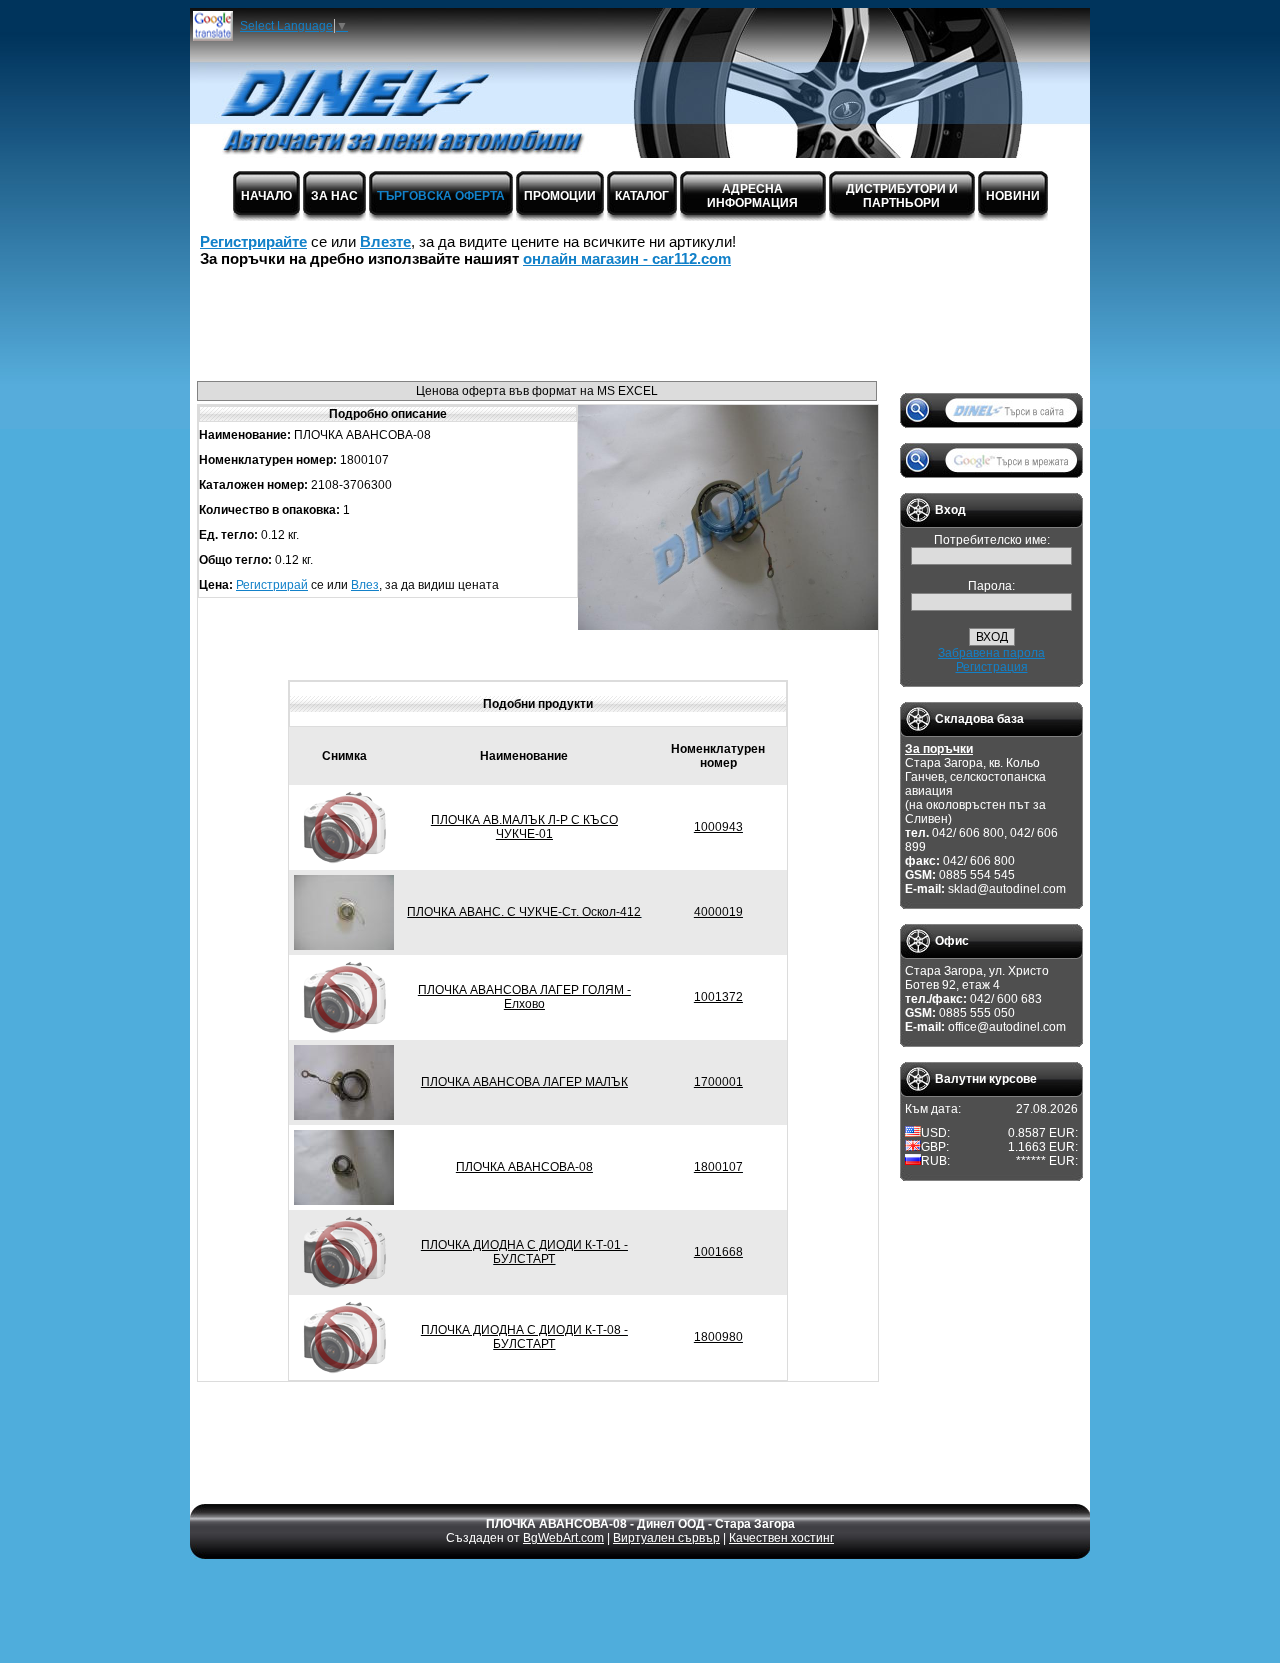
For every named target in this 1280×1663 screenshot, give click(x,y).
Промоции (560, 196)
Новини (1013, 196)
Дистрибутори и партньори (902, 196)
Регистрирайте (253, 241)
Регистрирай (272, 585)
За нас (334, 196)
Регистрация (992, 667)
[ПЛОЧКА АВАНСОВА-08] (728, 626)
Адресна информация (752, 196)
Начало (266, 196)
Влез (365, 585)
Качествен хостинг (781, 1538)
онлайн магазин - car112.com (627, 258)
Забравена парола (991, 653)
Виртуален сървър (666, 1538)
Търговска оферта (441, 196)
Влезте (385, 241)
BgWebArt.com (563, 1538)
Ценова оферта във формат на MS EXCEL (537, 391)
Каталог (642, 196)
